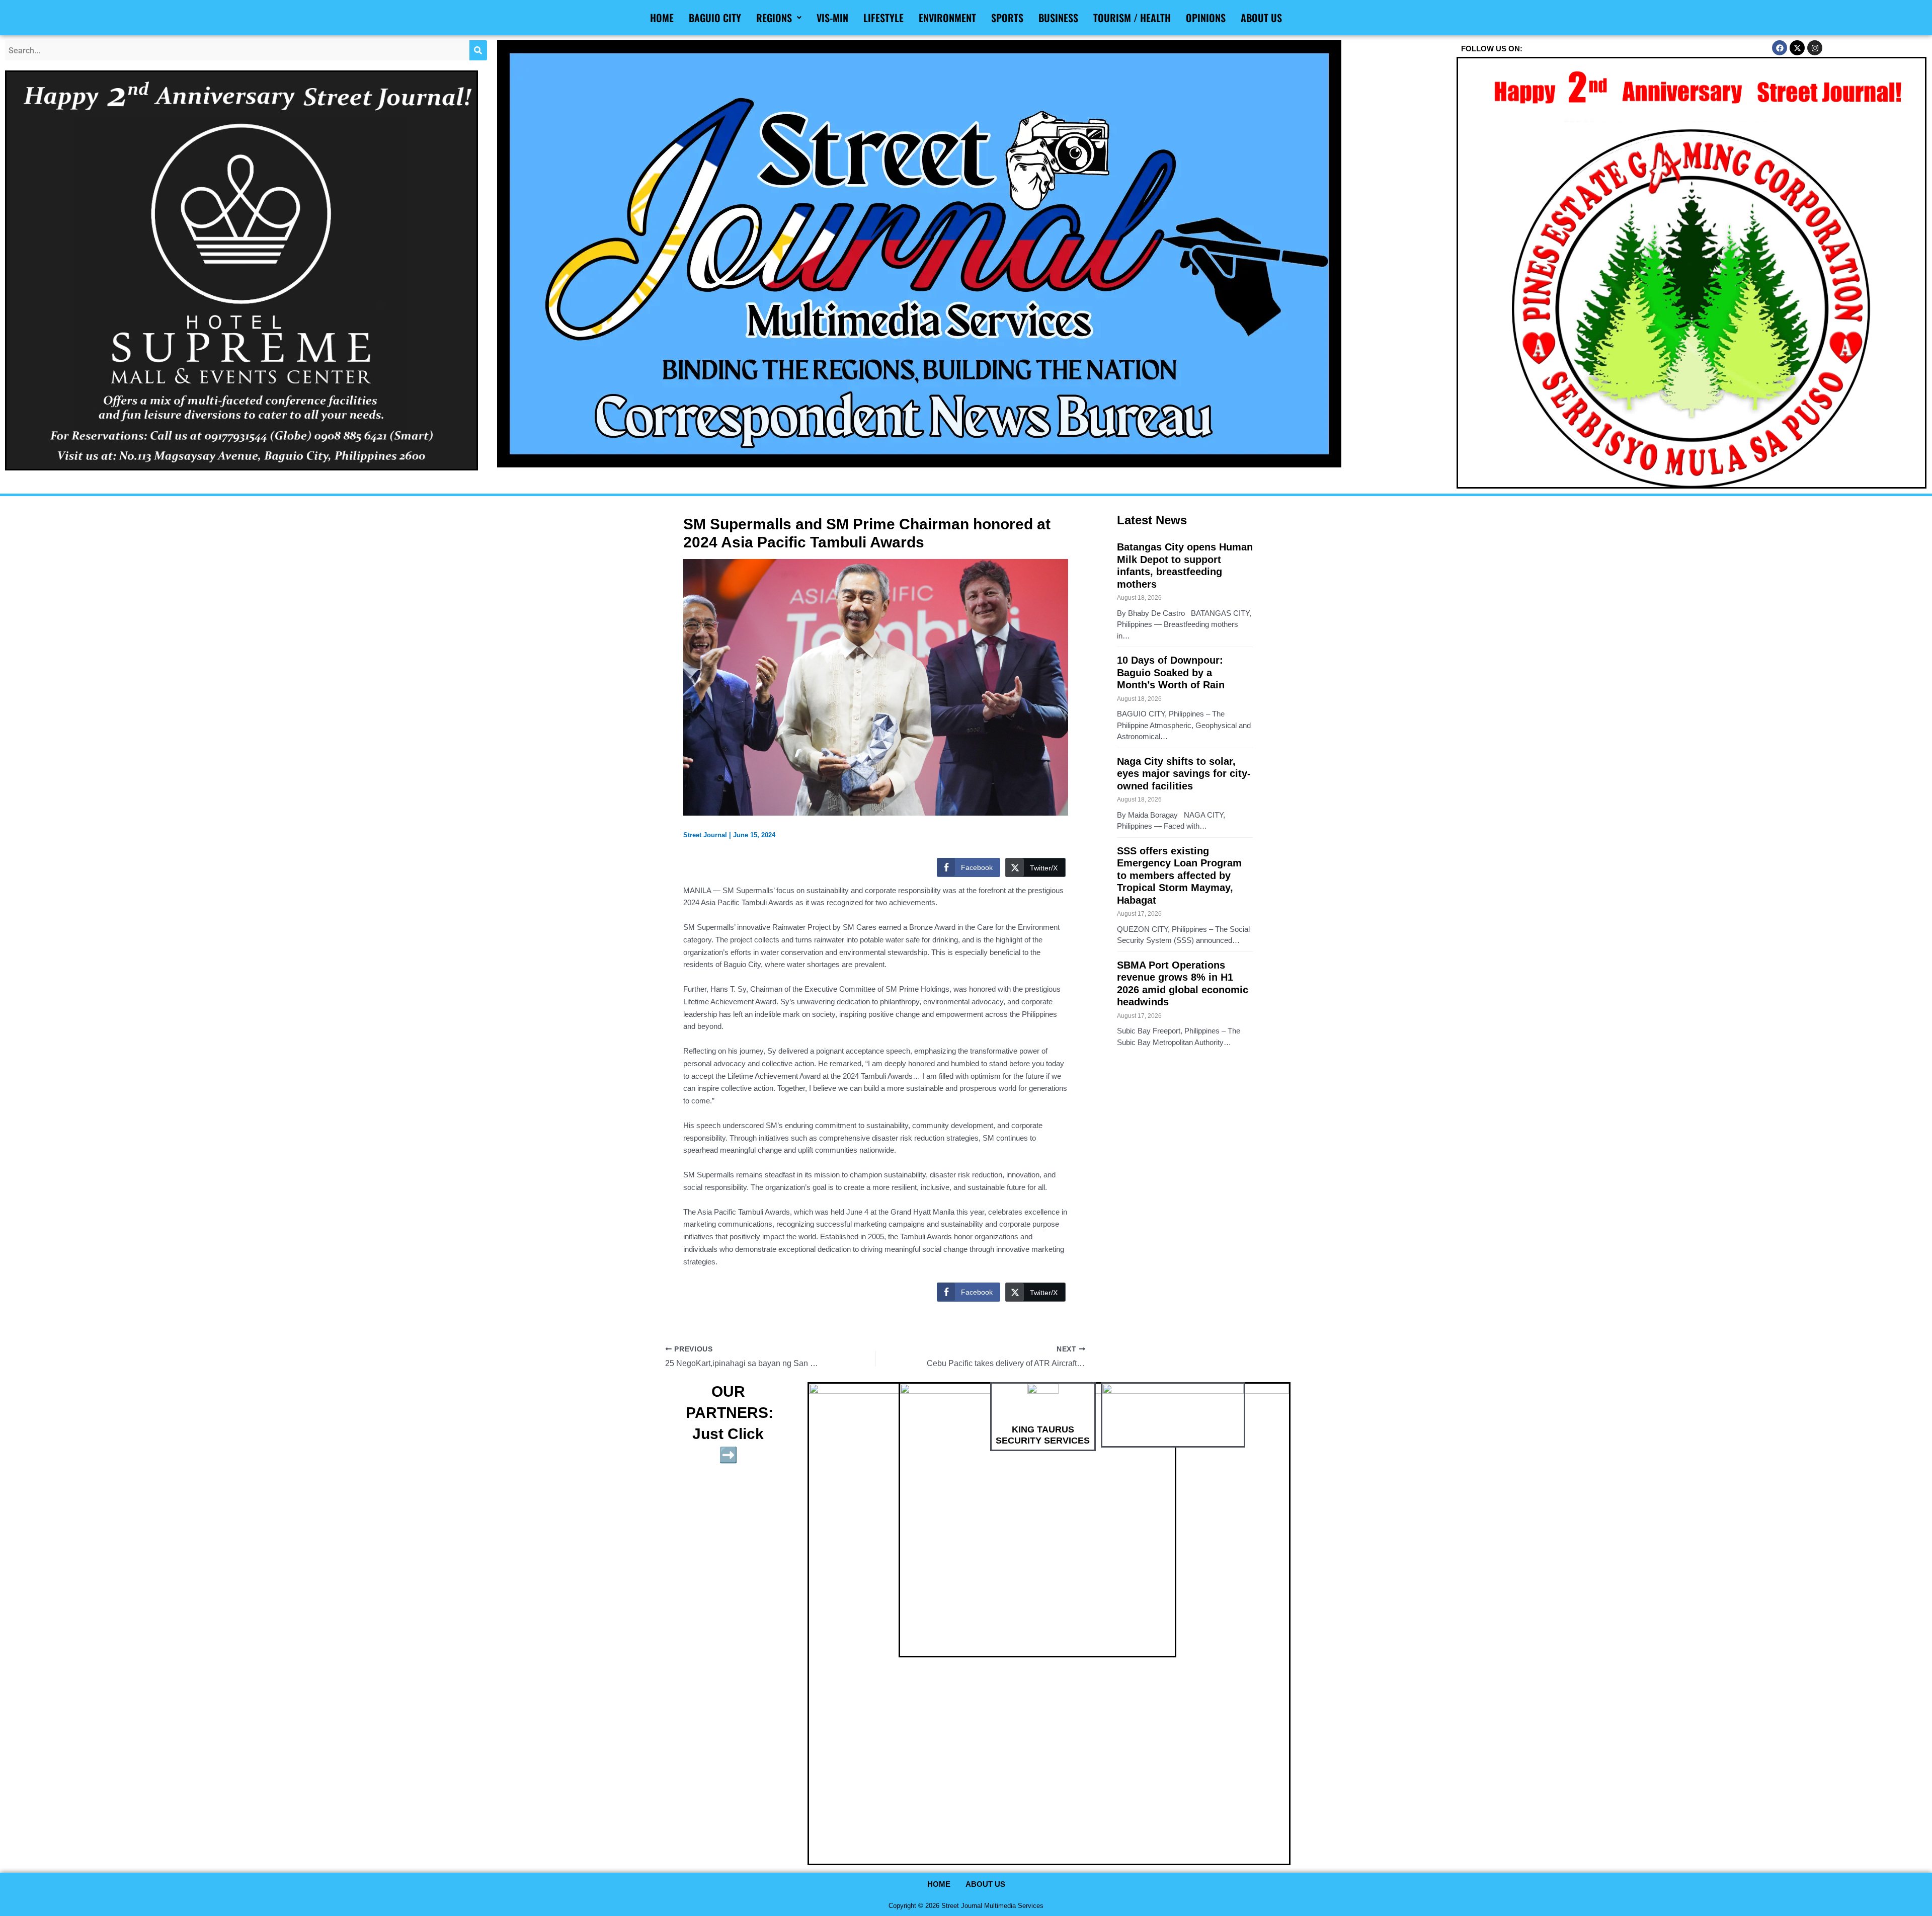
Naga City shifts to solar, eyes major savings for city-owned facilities (1184, 774)
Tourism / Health (1132, 18)
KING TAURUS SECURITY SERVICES (1043, 1435)
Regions (774, 18)
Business (1058, 18)
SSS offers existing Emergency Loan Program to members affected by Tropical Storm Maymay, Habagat (1179, 875)
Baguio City (715, 18)
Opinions (1206, 18)
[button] (779, 18)
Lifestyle (883, 18)
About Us (1261, 18)
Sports (1007, 18)
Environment (947, 18)
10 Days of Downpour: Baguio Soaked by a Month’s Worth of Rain (1171, 672)
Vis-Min (832, 18)
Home (662, 18)
